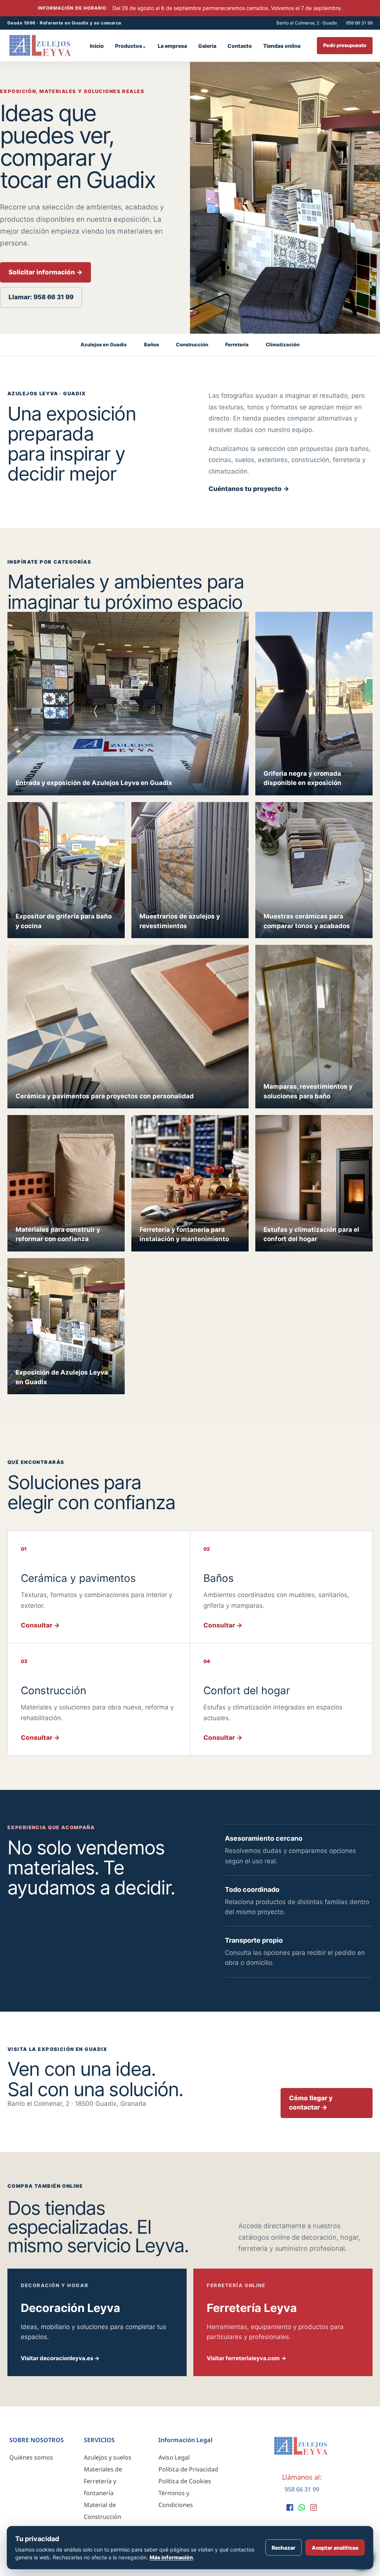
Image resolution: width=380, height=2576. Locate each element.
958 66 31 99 (359, 23)
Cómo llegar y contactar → (311, 2103)
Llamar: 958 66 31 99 (41, 297)
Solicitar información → (45, 272)
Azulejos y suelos (108, 2457)
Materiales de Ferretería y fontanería (104, 2481)
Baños (151, 344)
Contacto (240, 46)
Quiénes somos (31, 2457)
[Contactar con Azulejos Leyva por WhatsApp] (302, 2507)
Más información (171, 2557)
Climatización (283, 344)
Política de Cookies (185, 2481)
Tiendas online (282, 46)
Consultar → (40, 1625)
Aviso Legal (174, 2457)
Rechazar (284, 2548)
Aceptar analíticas (335, 2548)
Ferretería (237, 344)
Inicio (97, 46)
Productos (131, 46)
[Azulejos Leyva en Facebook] (290, 2507)
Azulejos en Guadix (104, 344)
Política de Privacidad (188, 2469)
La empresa (172, 46)
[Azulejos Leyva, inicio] (40, 46)
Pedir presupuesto (345, 45)
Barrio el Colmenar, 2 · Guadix (307, 23)
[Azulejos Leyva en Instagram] (314, 2507)
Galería (207, 46)
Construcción (192, 344)
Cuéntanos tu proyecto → (249, 489)
